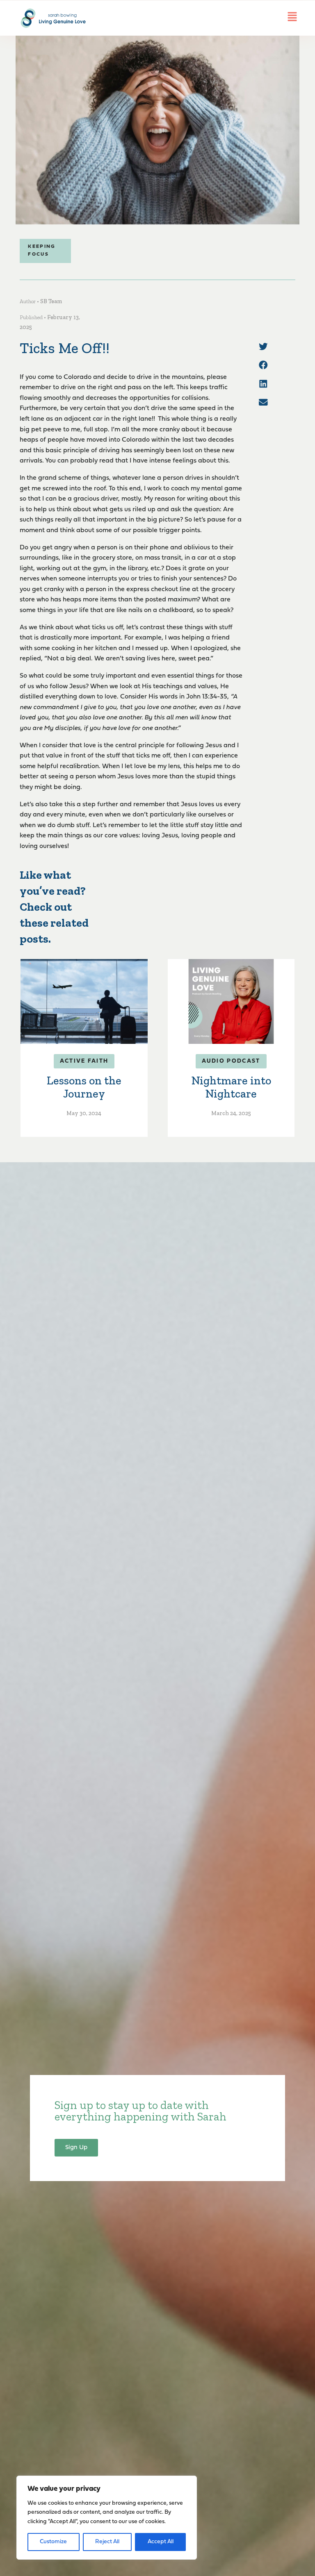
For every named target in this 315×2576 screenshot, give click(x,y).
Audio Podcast (231, 1061)
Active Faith (84, 1061)
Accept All (161, 2542)
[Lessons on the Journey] (84, 1001)
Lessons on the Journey (84, 1087)
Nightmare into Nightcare (231, 1087)
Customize (53, 2542)
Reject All (107, 2542)
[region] (107, 2518)
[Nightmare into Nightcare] (231, 1001)
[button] (263, 347)
